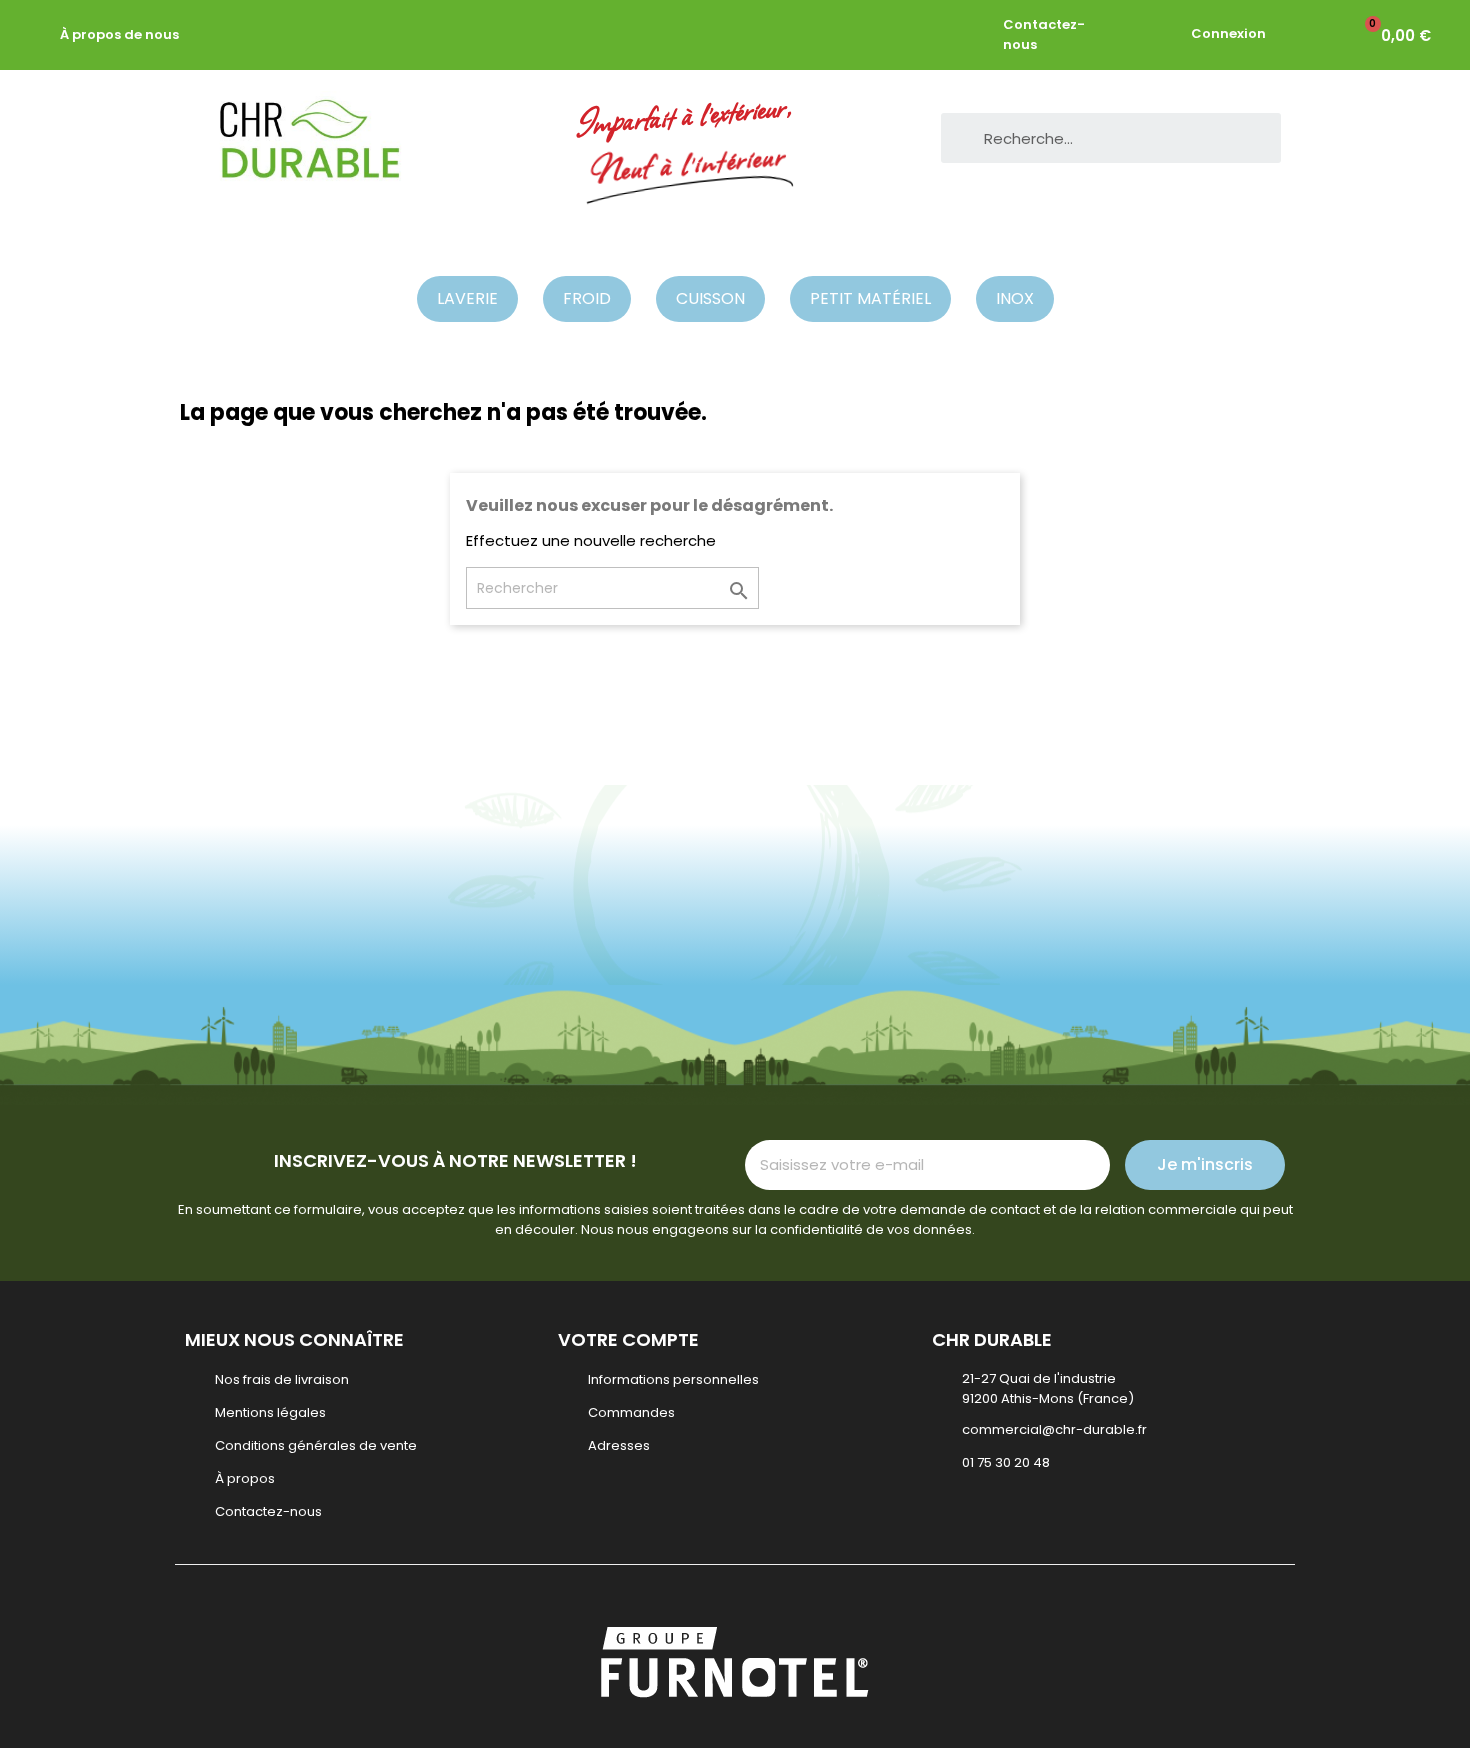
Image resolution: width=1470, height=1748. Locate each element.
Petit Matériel (870, 298)
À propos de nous (119, 34)
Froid (587, 298)
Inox (1015, 298)
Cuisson (710, 298)
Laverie (467, 298)
